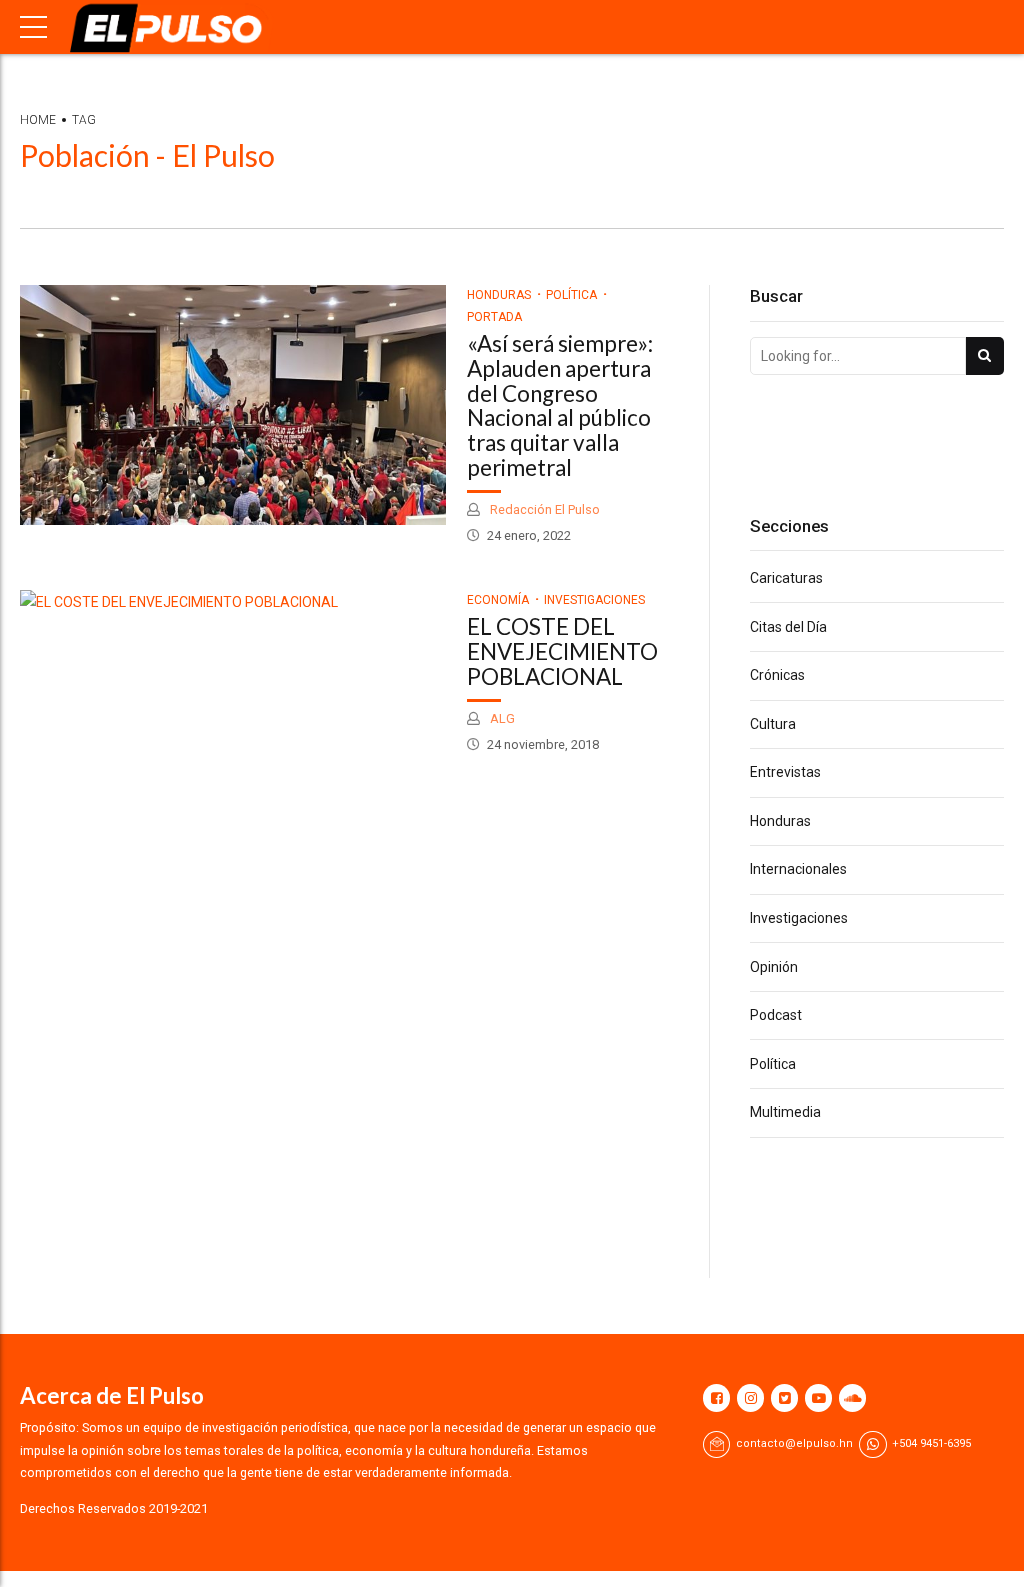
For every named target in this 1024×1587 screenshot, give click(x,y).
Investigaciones (594, 600)
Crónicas (777, 675)
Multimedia (785, 1112)
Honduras (499, 295)
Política (571, 295)
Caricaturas (786, 578)
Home (38, 120)
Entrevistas (785, 772)
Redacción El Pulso (543, 509)
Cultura (773, 724)
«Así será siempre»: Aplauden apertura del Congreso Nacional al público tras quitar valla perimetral (560, 405)
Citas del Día (788, 627)
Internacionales (798, 869)
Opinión (774, 967)
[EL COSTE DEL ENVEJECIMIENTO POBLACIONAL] (233, 602)
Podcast (776, 1015)
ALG (501, 718)
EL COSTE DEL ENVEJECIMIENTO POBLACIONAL (562, 651)
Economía (498, 600)
